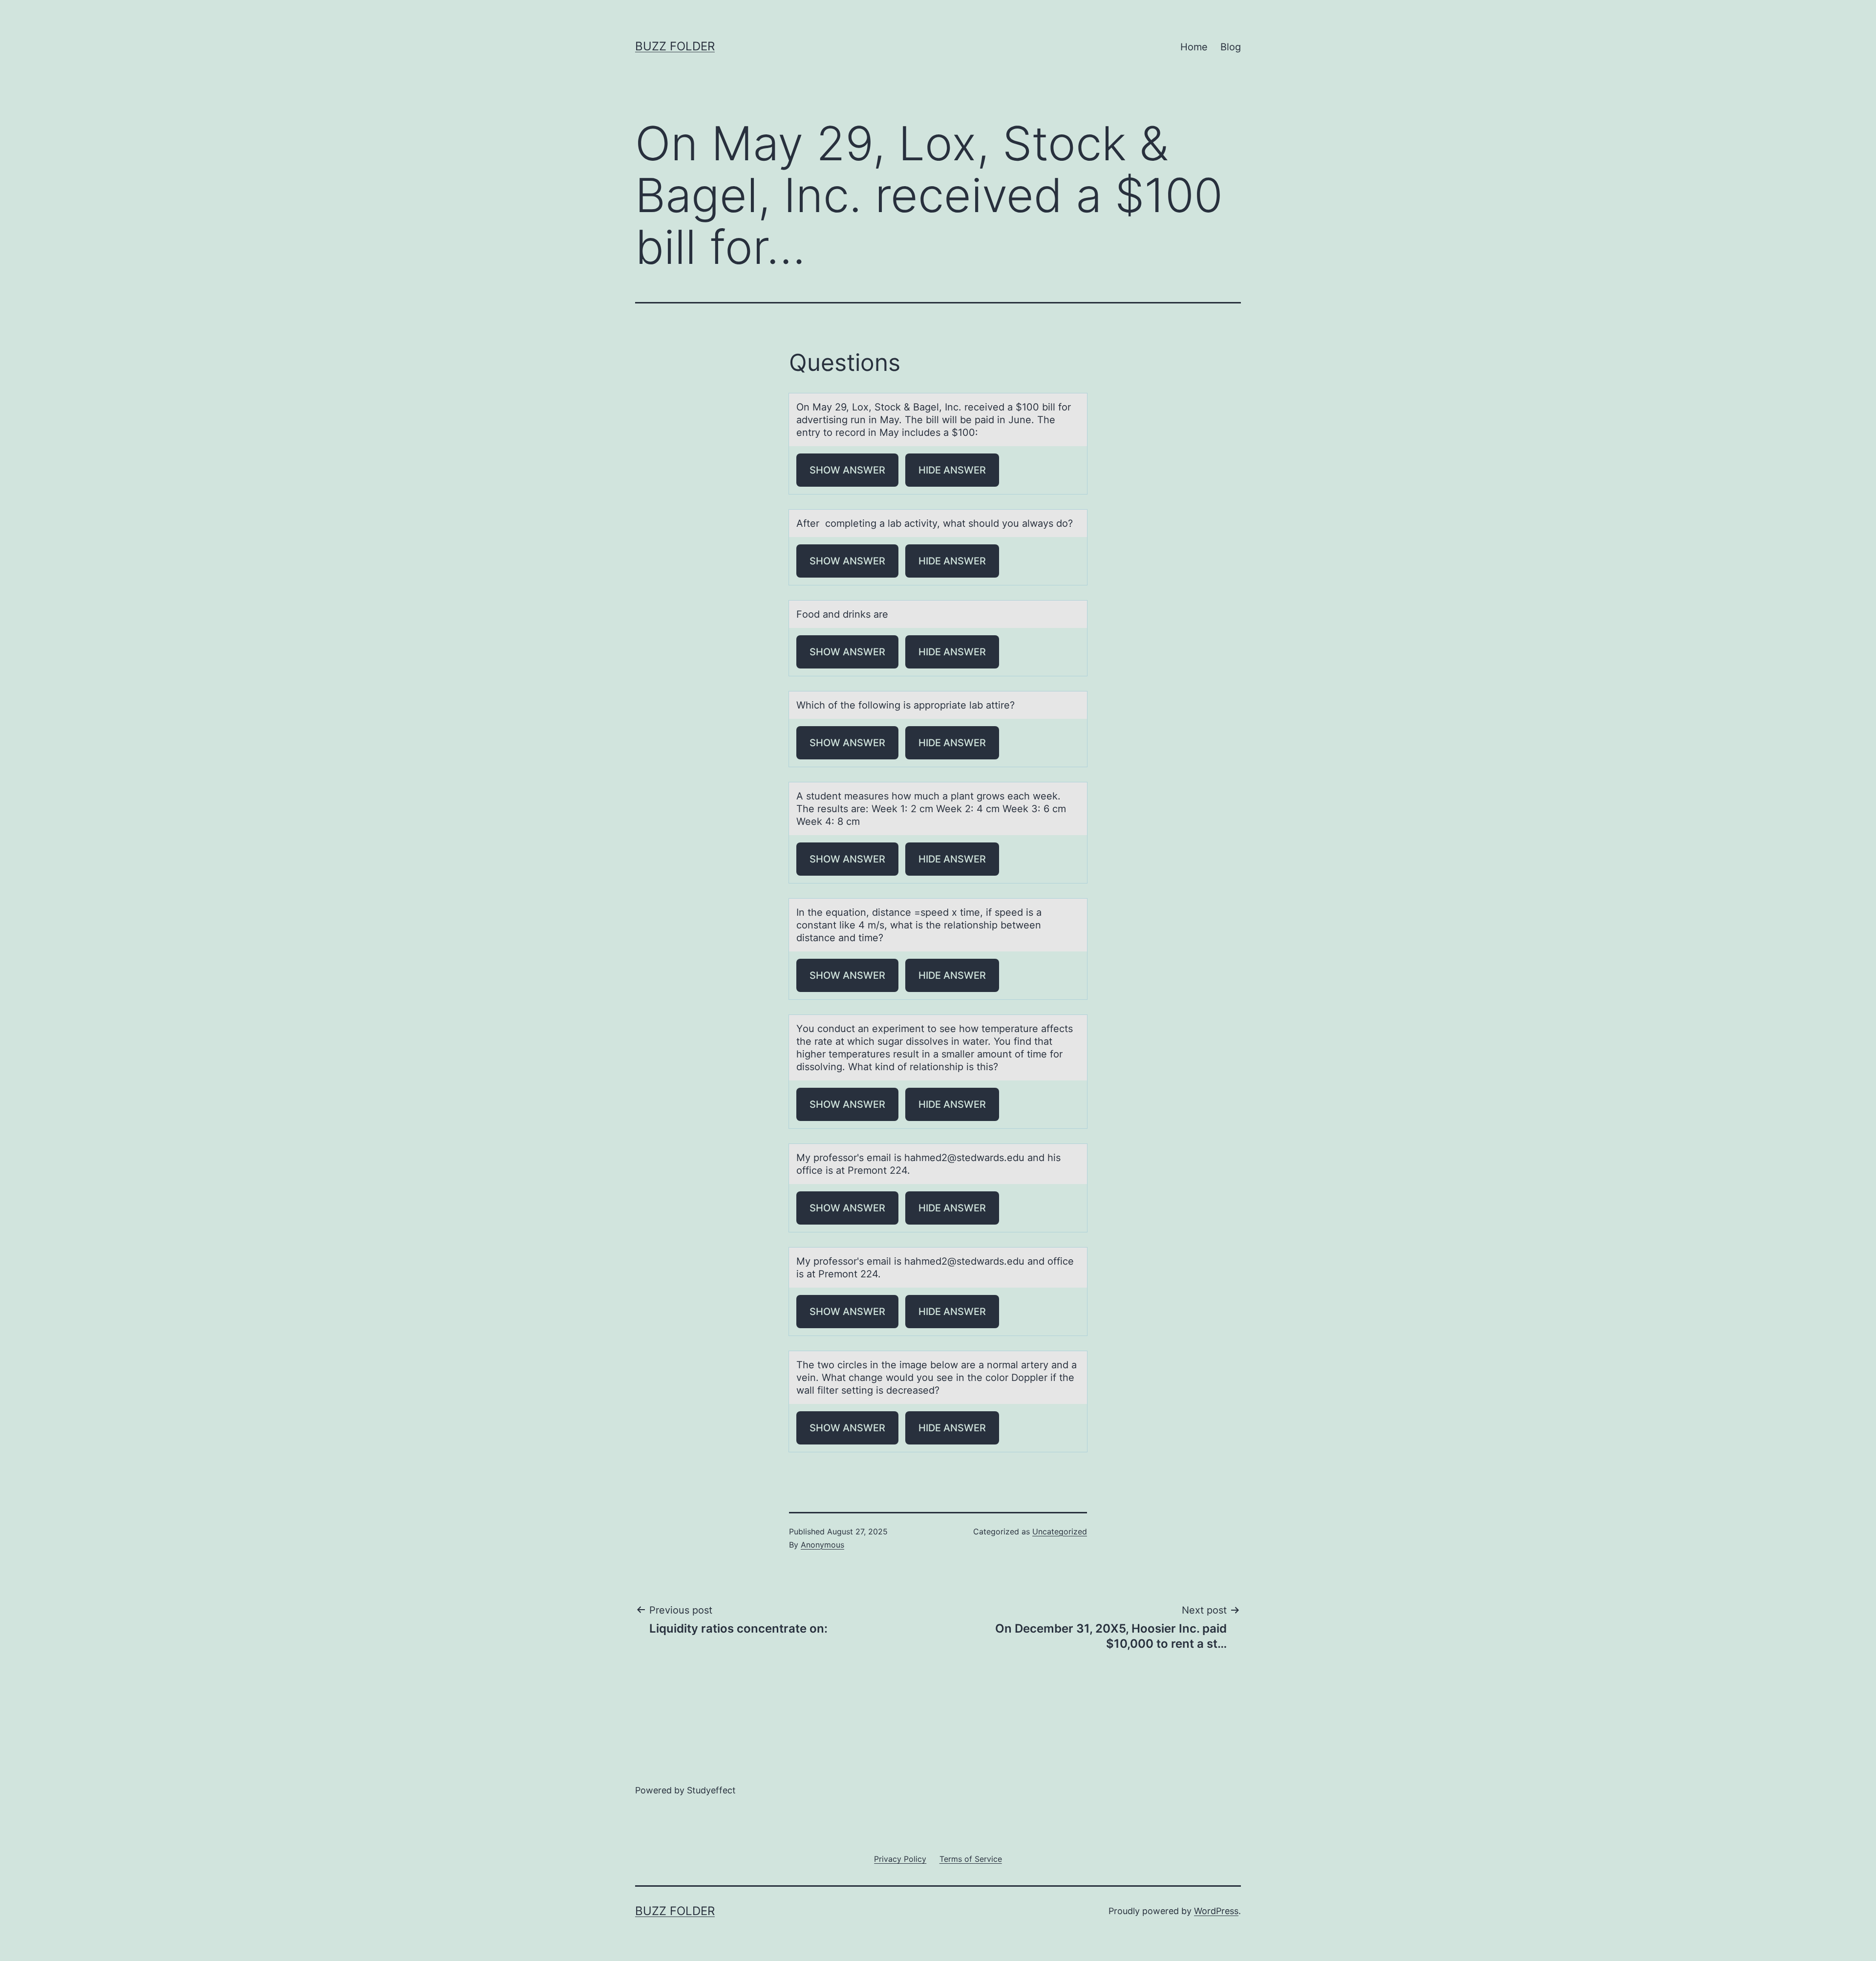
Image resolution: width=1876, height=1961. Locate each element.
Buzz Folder (675, 46)
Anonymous (822, 1545)
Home (1194, 47)
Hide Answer (952, 470)
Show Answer (847, 470)
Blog (1231, 47)
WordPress (1216, 1911)
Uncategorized (1060, 1531)
